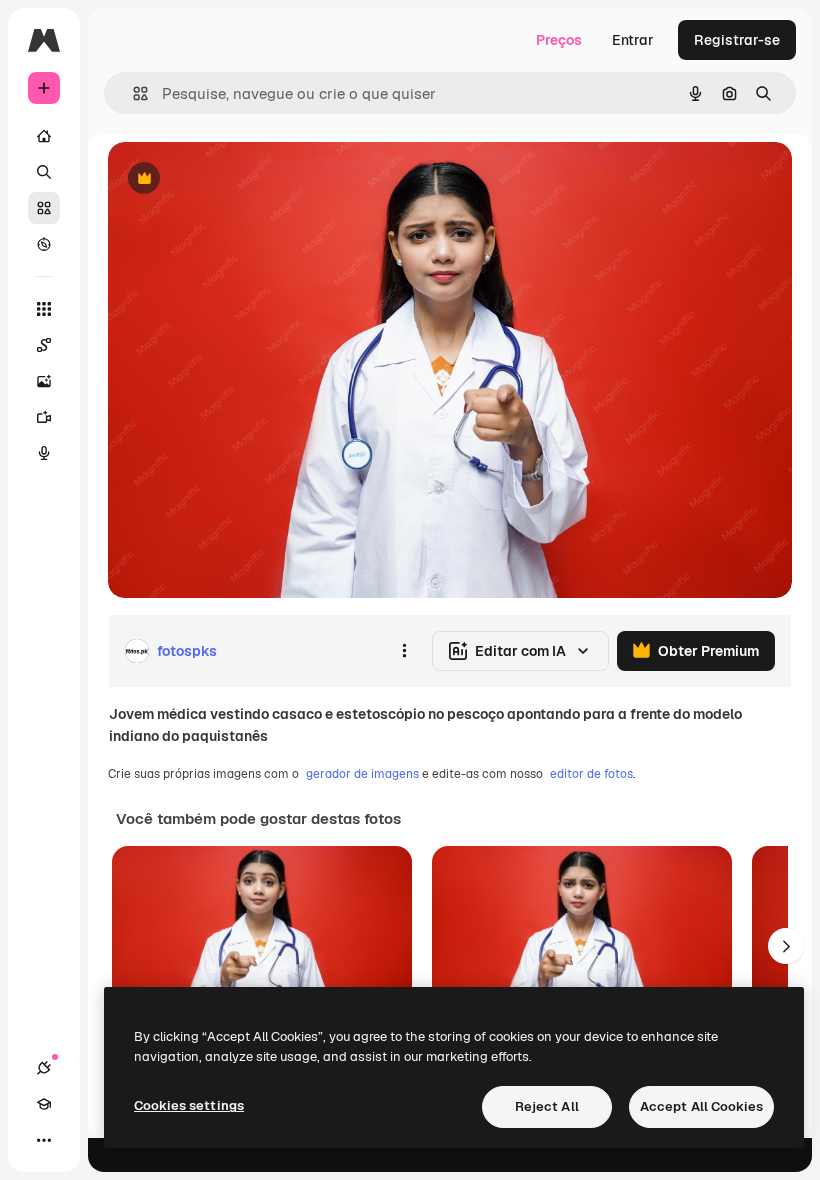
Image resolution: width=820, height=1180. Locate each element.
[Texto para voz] (44, 453)
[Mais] (44, 1140)
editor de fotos (591, 774)
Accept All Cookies (701, 1106)
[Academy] (44, 1104)
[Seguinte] (786, 946)
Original (236, 179)
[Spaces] (44, 345)
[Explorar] (44, 244)
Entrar (633, 40)
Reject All (547, 1106)
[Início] (44, 136)
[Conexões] (44, 1068)
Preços (559, 40)
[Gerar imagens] (44, 381)
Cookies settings (189, 1105)
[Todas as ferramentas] (44, 309)
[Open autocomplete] (132, 93)
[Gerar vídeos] (44, 417)
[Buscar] (44, 172)
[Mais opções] (404, 651)
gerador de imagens (362, 774)
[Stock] (44, 208)
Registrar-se (737, 40)
